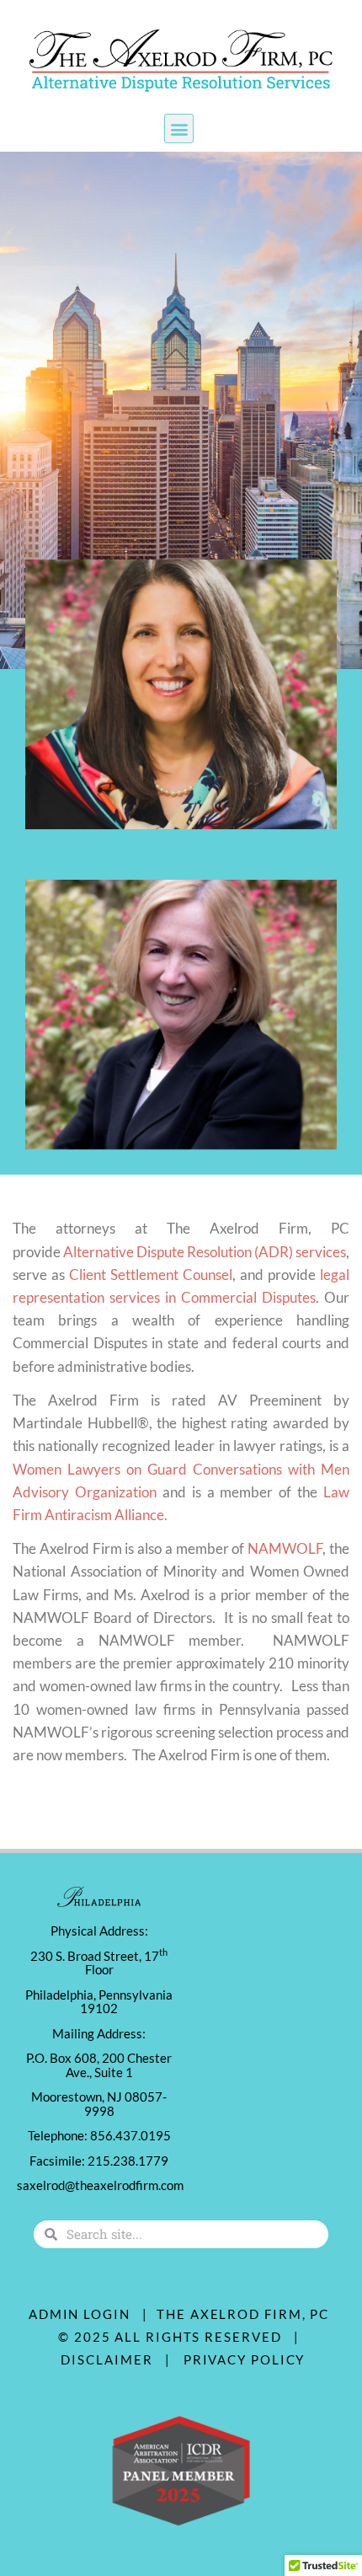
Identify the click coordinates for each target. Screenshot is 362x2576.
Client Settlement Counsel (151, 1275)
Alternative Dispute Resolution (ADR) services (205, 1252)
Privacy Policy (245, 2359)
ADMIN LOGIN (80, 2314)
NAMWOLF (285, 1548)
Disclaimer (111, 2359)
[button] (179, 129)
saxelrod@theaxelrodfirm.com (100, 2185)
